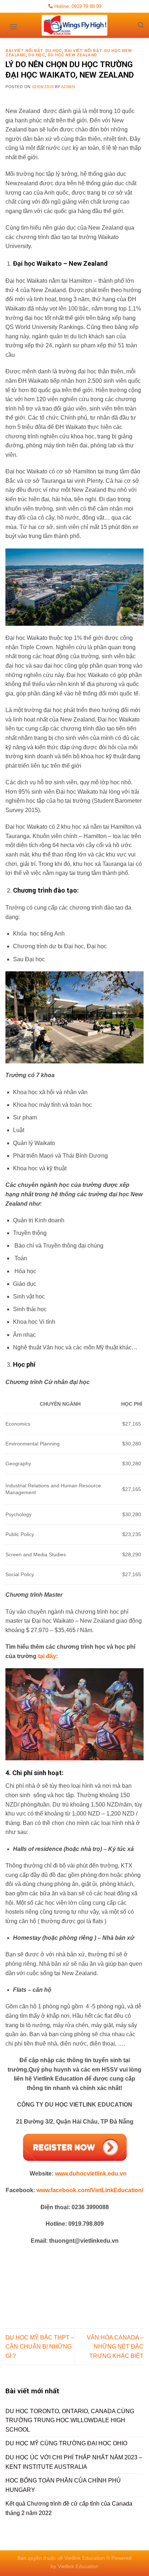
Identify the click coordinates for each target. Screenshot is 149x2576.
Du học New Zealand (73, 55)
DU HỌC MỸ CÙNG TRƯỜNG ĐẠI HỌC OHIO (66, 2443)
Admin (68, 87)
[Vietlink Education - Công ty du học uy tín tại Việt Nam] (74, 25)
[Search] (141, 25)
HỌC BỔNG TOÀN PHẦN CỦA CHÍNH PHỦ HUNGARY (63, 2485)
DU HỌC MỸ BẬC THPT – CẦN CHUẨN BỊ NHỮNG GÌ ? (40, 2347)
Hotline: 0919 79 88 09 (77, 6)
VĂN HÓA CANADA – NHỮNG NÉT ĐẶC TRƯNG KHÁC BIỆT (115, 2347)
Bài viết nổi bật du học (34, 51)
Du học (37, 55)
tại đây (47, 1656)
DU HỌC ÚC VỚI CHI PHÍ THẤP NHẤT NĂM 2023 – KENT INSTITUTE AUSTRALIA (74, 2462)
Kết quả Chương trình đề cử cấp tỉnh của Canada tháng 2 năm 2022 (69, 2508)
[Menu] (13, 24)
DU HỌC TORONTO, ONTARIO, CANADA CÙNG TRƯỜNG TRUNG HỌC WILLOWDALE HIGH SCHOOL (70, 2420)
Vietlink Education (78, 2566)
